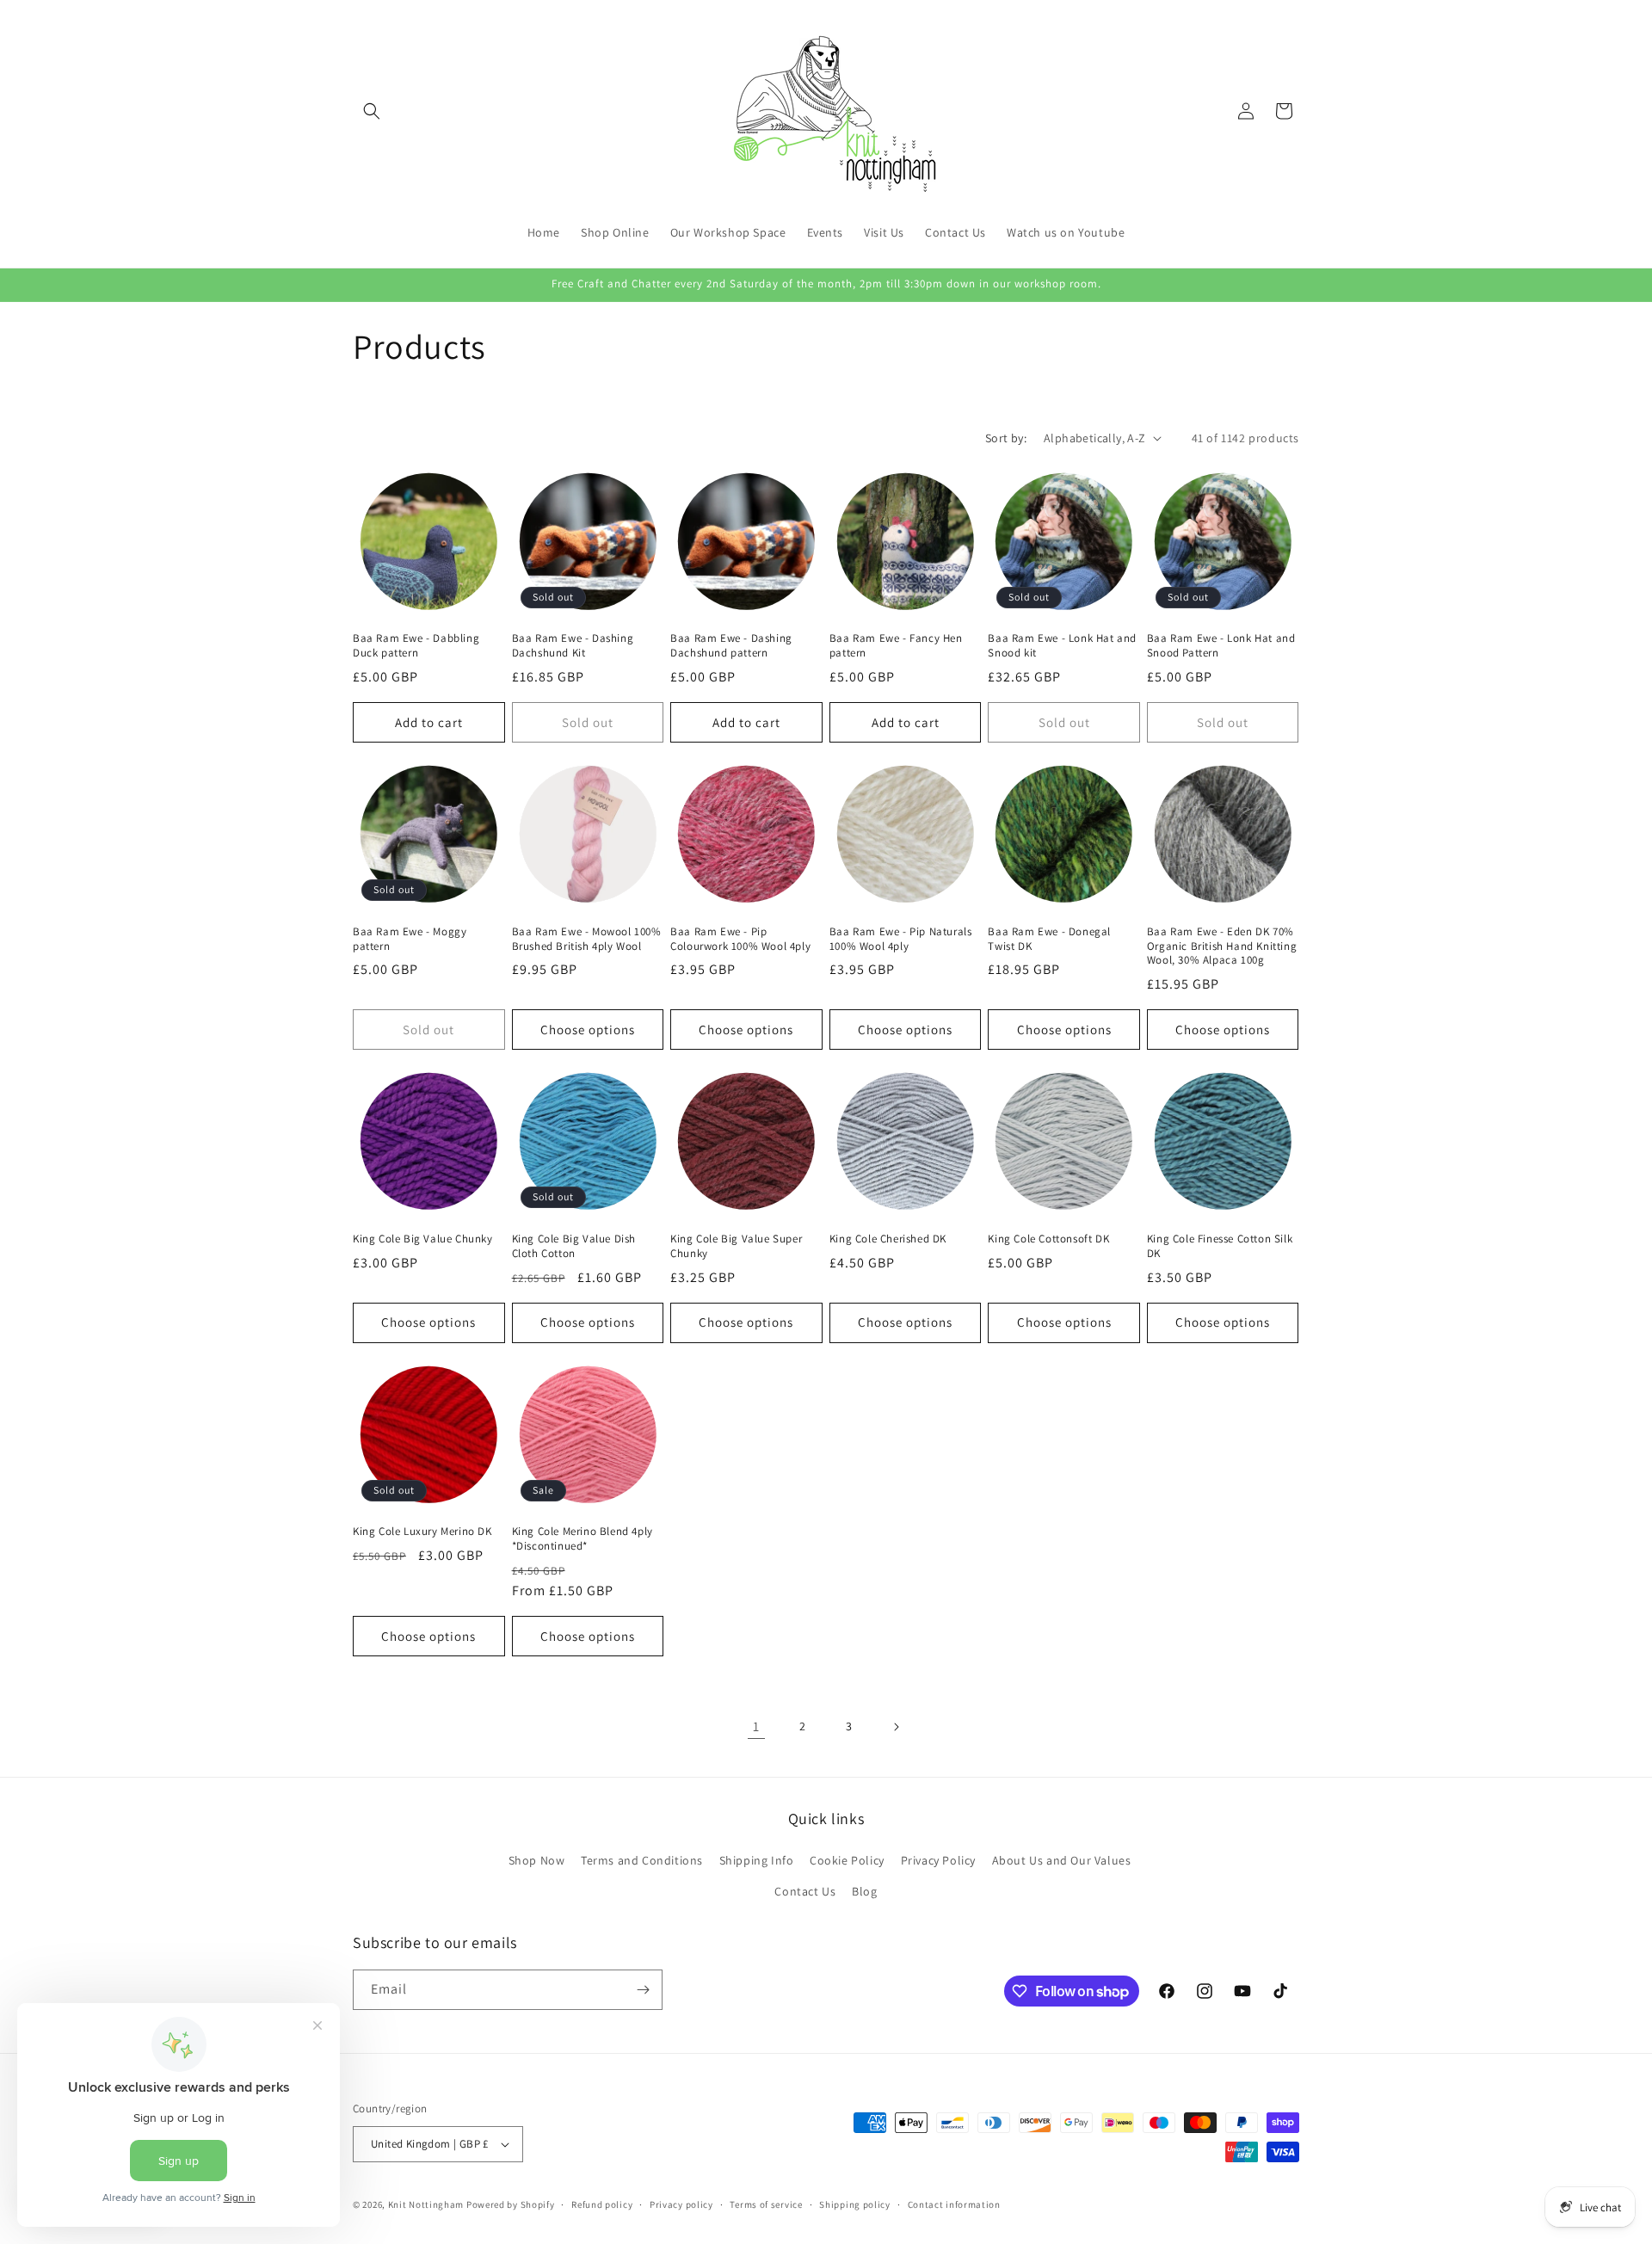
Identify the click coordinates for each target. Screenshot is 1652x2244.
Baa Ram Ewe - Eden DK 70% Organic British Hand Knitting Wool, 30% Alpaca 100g (1222, 946)
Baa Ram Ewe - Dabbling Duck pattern (416, 646)
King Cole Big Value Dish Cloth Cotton (574, 1246)
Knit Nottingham (426, 2204)
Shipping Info (757, 1860)
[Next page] (896, 1727)
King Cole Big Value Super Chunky (736, 1246)
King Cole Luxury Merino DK (422, 1532)
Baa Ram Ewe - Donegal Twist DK (1049, 939)
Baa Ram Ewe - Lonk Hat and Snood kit (1062, 646)
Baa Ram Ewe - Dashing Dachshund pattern (731, 646)
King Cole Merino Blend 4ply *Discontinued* (583, 1539)
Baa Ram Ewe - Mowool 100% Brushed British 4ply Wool (587, 939)
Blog (864, 1891)
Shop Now (537, 1860)
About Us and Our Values (1062, 1860)
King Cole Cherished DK (888, 1239)
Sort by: (1006, 438)
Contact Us (805, 1891)
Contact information (954, 2204)
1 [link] (756, 1726)
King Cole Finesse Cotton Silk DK (1220, 1246)
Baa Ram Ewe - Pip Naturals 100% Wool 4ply (901, 939)
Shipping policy (855, 2204)
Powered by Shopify (511, 2204)
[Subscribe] (643, 1990)
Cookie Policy (847, 1860)
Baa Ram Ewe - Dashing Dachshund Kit (573, 646)
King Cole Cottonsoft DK (1048, 1239)
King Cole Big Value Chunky (423, 1239)
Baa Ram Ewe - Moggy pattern (410, 939)
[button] (372, 111)
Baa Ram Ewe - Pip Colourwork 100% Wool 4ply (740, 939)
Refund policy (602, 2204)
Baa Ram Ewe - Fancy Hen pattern (896, 646)
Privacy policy (681, 2204)
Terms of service (766, 2204)
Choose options (588, 1030)
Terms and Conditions (642, 1860)
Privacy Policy (938, 1860)
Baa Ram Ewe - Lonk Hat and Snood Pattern (1221, 646)
